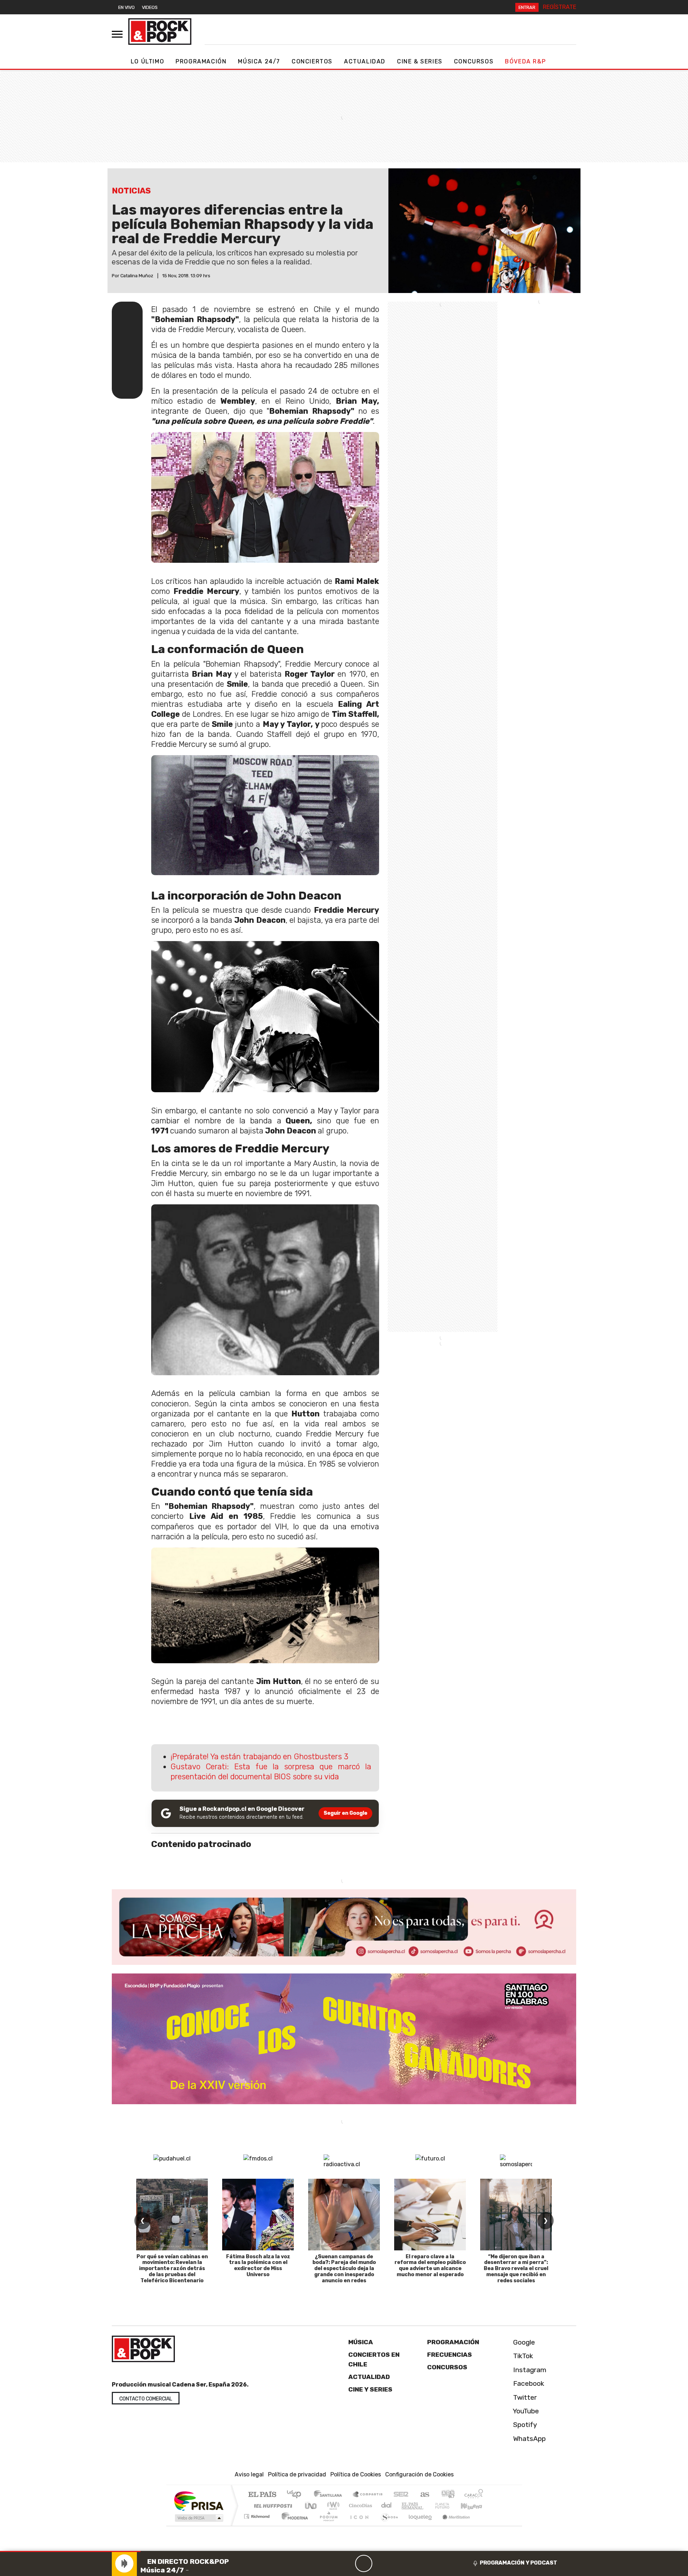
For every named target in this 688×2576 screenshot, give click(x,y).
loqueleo (418, 2525)
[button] (70, 2551)
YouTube (525, 2411)
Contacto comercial (146, 2399)
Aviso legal (249, 2474)
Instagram (529, 2369)
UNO (311, 2506)
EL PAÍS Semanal (406, 2506)
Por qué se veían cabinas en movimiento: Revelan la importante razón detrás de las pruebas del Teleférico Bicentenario (172, 2269)
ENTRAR (527, 7)
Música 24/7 (259, 61)
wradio (332, 2506)
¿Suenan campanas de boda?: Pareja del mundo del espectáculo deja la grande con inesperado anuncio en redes (344, 2269)
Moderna (293, 2525)
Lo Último (147, 61)
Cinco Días (359, 2506)
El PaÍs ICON (358, 2525)
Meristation (452, 2525)
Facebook (528, 2383)
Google (523, 2342)
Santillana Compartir (368, 2495)
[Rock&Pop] (160, 32)
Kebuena (475, 2506)
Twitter (524, 2397)
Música (361, 2342)
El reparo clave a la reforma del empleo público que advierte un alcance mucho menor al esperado (430, 2266)
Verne (427, 2506)
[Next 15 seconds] (381, 2563)
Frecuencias (450, 2355)
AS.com (424, 2495)
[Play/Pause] (364, 2563)
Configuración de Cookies (419, 2474)
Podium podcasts (258, 2515)
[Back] (329, 2563)
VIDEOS (150, 7)
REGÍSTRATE (560, 7)
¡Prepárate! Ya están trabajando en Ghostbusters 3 (259, 1757)
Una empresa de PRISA (199, 2501)
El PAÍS (262, 2495)
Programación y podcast (519, 2563)
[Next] (398, 2563)
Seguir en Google (345, 1813)
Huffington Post (272, 2506)
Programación (201, 61)
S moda (387, 2525)
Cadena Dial (449, 2506)
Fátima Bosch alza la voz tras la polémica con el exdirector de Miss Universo (258, 2266)
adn (447, 2495)
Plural (327, 2525)
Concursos (474, 61)
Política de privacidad (297, 2474)
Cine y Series (370, 2389)
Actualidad (365, 61)
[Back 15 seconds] (347, 2563)
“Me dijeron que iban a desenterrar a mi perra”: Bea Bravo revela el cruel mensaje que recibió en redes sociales (516, 2269)
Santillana (330, 2495)
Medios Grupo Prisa (198, 2518)
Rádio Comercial (484, 2525)
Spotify (524, 2425)
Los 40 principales (297, 2495)
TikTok (522, 2356)
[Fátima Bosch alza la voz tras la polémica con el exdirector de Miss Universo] (258, 2215)
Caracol (474, 2495)
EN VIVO (126, 7)
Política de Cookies (356, 2474)
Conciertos (312, 61)
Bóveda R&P (525, 61)
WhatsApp (529, 2438)
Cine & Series (420, 61)
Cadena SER (401, 2495)
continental (387, 2506)
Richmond (258, 2525)
